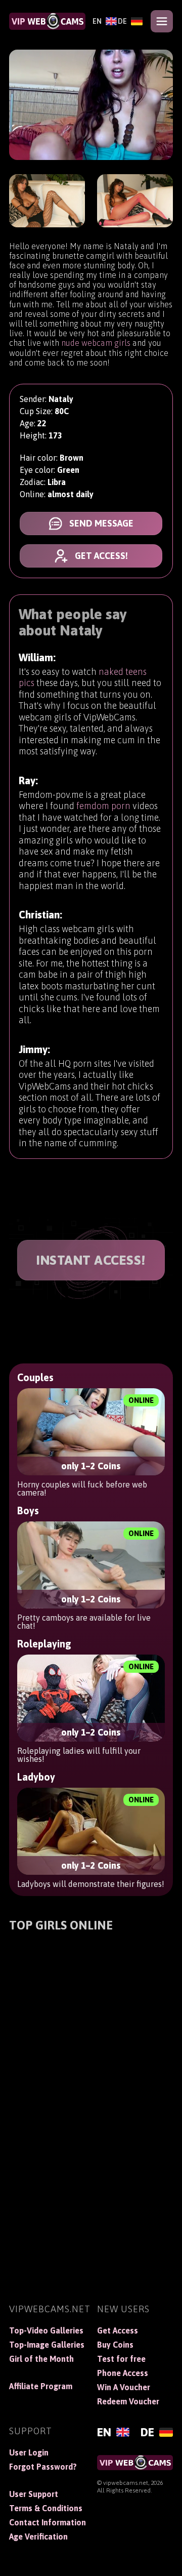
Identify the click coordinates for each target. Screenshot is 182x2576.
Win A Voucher (124, 2387)
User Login (29, 2452)
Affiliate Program (41, 2386)
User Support (34, 2494)
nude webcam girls (96, 343)
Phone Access (123, 2373)
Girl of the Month (41, 2359)
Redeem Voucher (128, 2401)
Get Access (118, 2330)
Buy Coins (115, 2345)
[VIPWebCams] (47, 21)
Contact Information (47, 2522)
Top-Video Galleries (46, 2330)
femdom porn (103, 806)
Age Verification (38, 2537)
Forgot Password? (43, 2467)
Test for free (121, 2359)
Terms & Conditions (46, 2508)
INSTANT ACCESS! (91, 1260)
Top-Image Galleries (47, 2345)
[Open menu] (162, 21)
